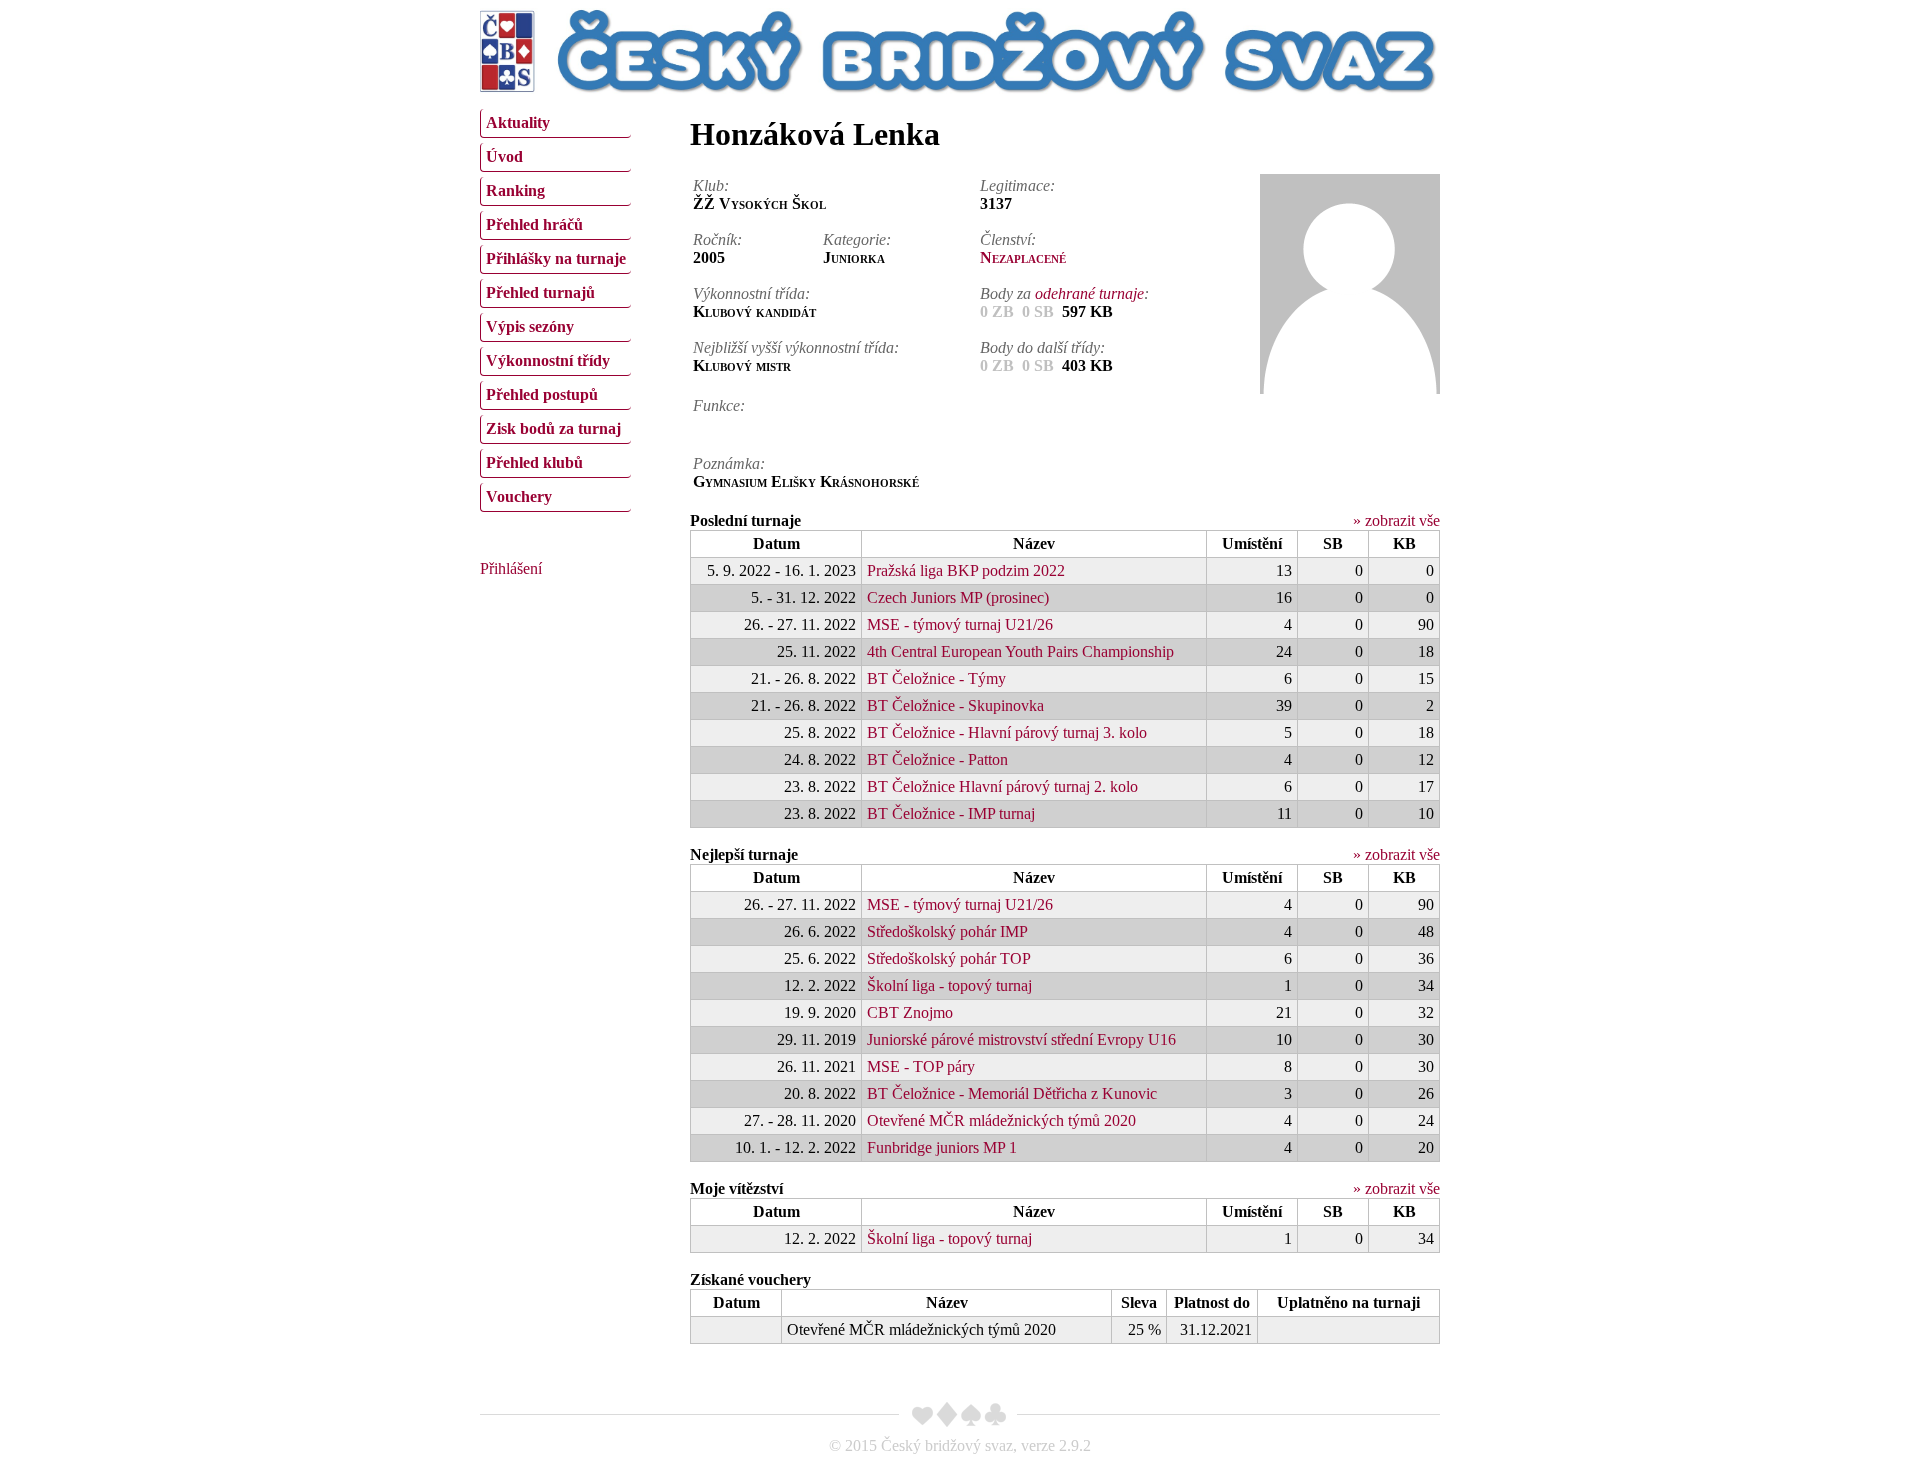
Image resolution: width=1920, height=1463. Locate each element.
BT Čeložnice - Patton (937, 759)
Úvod (504, 156)
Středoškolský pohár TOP (949, 958)
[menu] (555, 308)
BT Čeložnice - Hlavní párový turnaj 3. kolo (1007, 732)
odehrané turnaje (1089, 293)
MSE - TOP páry (921, 1066)
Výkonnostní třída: (751, 293)
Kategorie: (857, 239)
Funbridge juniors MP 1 (942, 1147)
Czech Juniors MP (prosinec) (958, 597)
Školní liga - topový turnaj (949, 985)
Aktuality (518, 122)
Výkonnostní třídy (548, 360)
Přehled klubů (534, 462)
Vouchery (519, 496)
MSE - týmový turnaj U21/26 (960, 624)
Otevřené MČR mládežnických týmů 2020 (1001, 1120)
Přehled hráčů (534, 224)
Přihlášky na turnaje (556, 258)
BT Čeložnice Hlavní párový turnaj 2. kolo (1002, 786)
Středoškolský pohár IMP (947, 931)
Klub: (711, 185)
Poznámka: (729, 463)
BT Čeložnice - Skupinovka (955, 705)
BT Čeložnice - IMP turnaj (951, 813)
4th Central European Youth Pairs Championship (1020, 651)
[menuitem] (555, 123)
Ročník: (717, 239)
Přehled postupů (542, 394)
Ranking (515, 190)
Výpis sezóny (530, 326)
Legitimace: (1017, 185)
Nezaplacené (1023, 257)
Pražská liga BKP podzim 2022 (966, 570)
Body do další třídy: (1042, 347)
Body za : (1064, 293)
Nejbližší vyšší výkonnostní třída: (796, 347)
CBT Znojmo (910, 1012)
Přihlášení (511, 568)
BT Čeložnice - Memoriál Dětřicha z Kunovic (1012, 1093)
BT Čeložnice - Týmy (936, 678)
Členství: (1008, 239)
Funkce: (719, 405)
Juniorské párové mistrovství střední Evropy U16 (1021, 1039)
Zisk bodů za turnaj (553, 428)
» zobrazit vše (1396, 520)
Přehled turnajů (540, 292)
